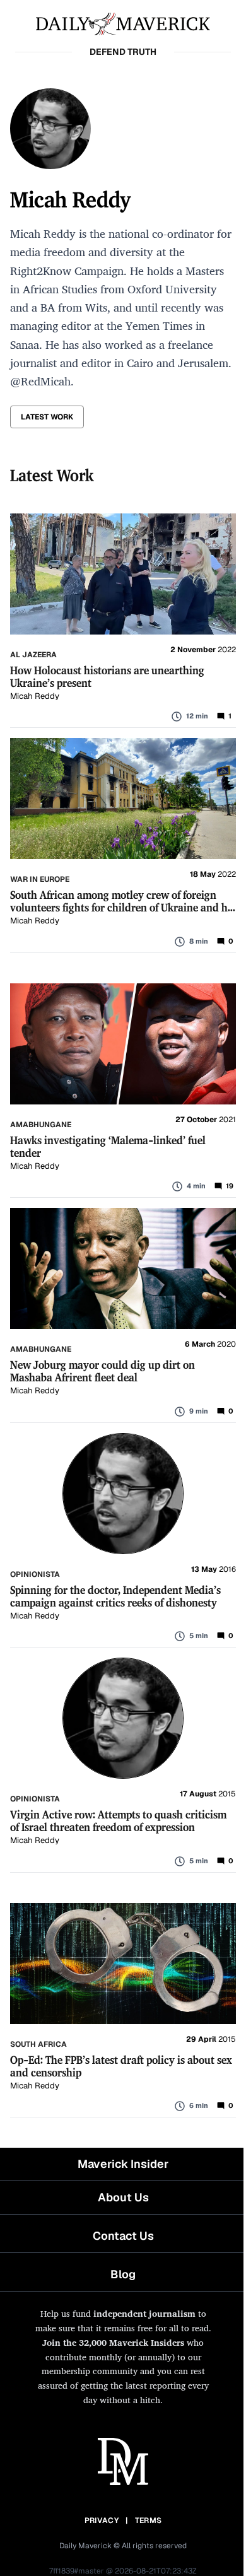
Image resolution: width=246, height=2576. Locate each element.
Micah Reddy (35, 696)
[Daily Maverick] (123, 23)
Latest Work (47, 417)
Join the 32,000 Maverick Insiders (113, 2342)
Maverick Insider (123, 2164)
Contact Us (123, 2236)
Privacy (102, 2520)
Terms (149, 2520)
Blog (123, 2274)
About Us (123, 2197)
